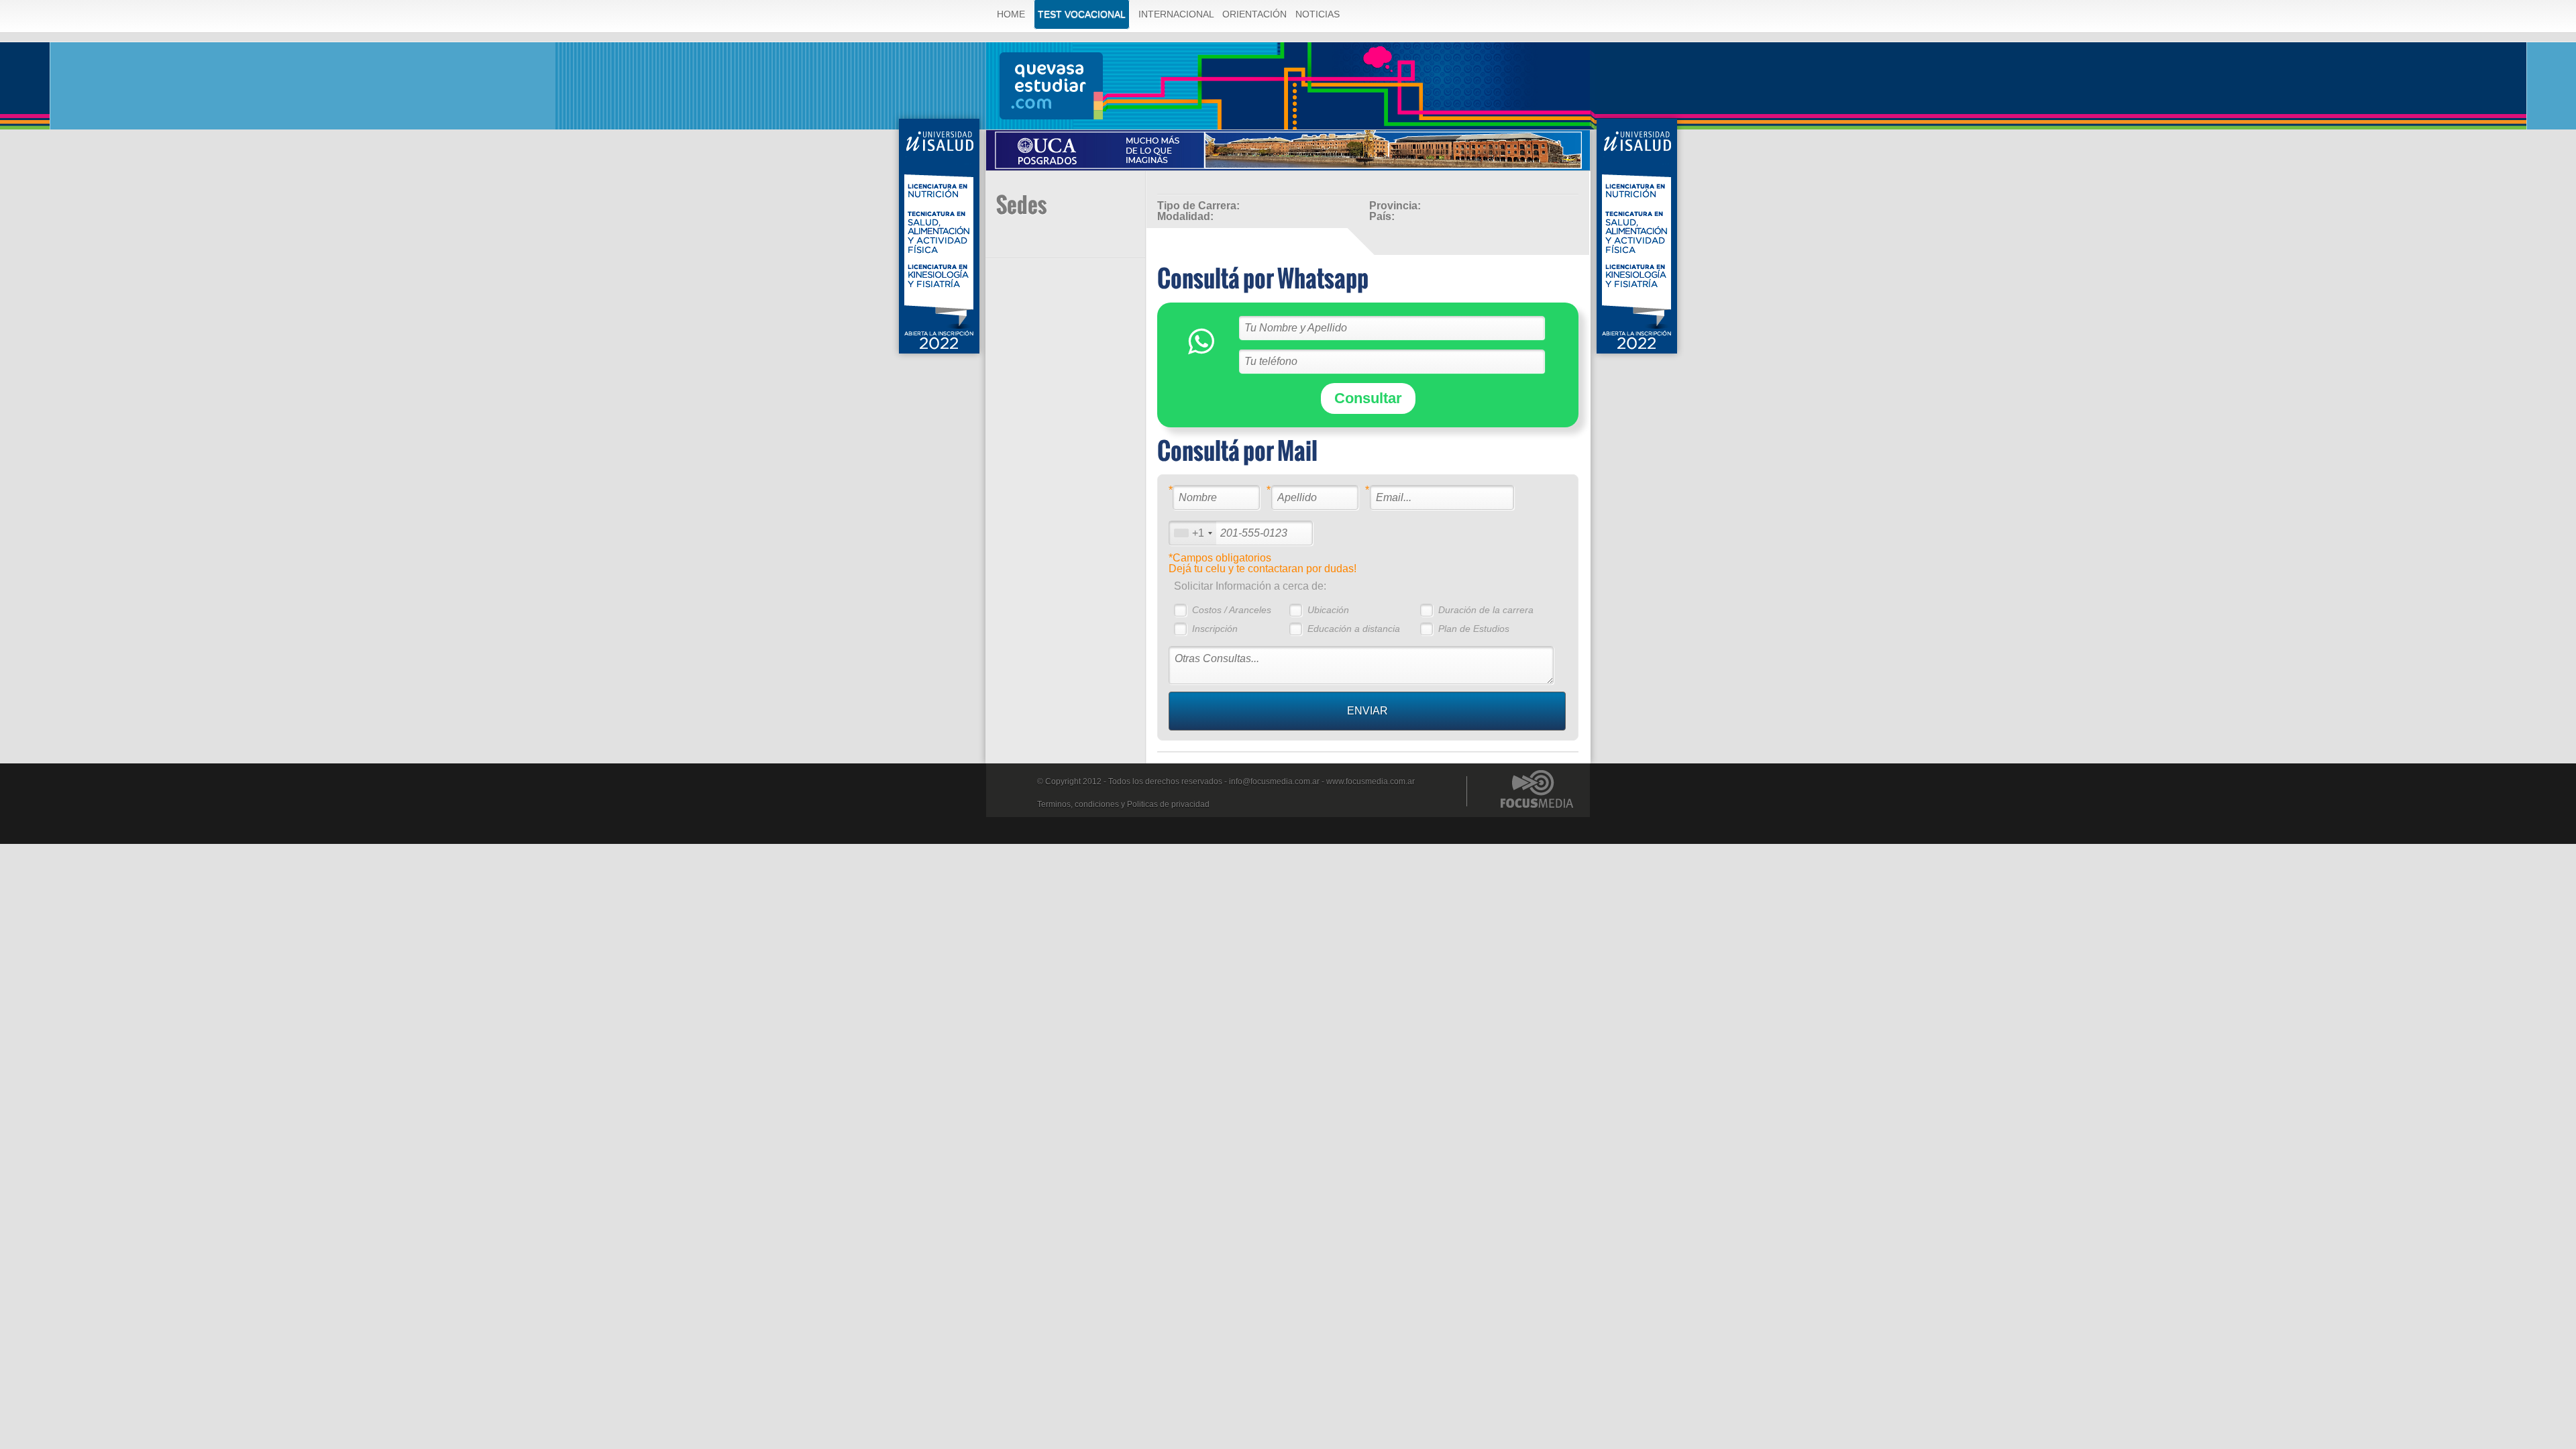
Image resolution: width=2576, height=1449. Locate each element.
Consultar (1368, 398)
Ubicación (1328, 610)
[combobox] (1193, 533)
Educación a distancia (1354, 629)
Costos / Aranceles (1232, 610)
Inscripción (1215, 629)
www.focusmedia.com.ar (1371, 782)
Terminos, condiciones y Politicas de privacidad (1123, 804)
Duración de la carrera (1486, 610)
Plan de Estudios (1474, 629)
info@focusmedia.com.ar (1274, 782)
